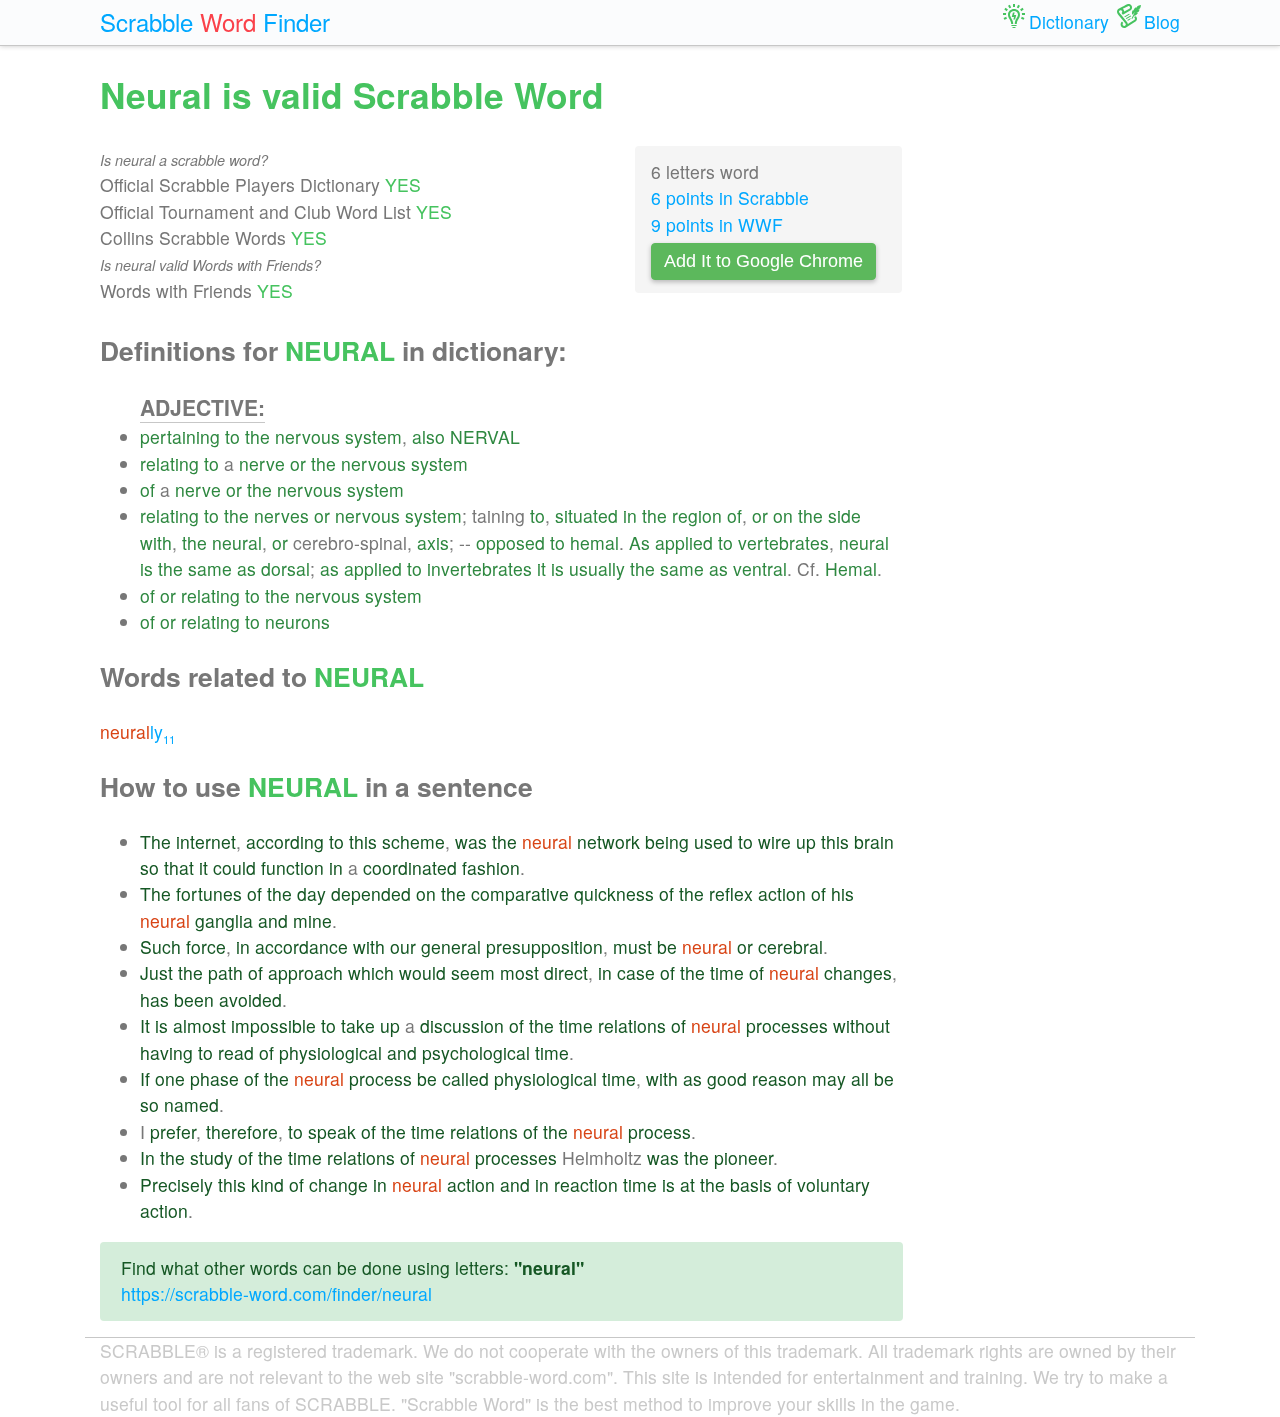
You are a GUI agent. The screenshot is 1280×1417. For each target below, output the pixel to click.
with (156, 542)
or (298, 463)
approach (305, 972)
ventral (760, 568)
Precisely (176, 1184)
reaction (586, 1184)
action (782, 893)
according (285, 841)
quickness (614, 893)
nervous (307, 436)
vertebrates (783, 542)
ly (137, 731)
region (697, 515)
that (179, 867)
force (206, 946)
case (636, 972)
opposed (510, 542)
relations (632, 1025)
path (225, 972)
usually (597, 568)
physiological (330, 1052)
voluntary (833, 1184)
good (727, 1078)
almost (199, 1025)
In (147, 1157)
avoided (250, 999)
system (373, 436)
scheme (413, 841)
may (829, 1078)
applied (684, 542)
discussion (462, 1025)
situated (586, 515)
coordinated (410, 867)
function (292, 867)
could (234, 867)
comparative (520, 893)
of (147, 489)
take (358, 1025)
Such (160, 946)
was (471, 841)
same (210, 568)
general (451, 946)
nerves (281, 515)
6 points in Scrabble (730, 197)
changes (858, 972)
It (145, 1025)
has (154, 999)
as (246, 568)
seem (473, 972)
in (630, 515)
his (842, 893)
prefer (173, 1131)
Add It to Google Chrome (763, 261)
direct (566, 972)
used (713, 841)
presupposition (544, 946)
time (727, 972)
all (860, 1078)
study (211, 1157)
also (428, 436)
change (338, 1184)
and (273, 920)
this (363, 841)
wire (774, 841)
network (608, 841)
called (465, 1078)
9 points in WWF (717, 224)
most (519, 972)
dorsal (285, 568)
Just (156, 972)
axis (433, 542)
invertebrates (479, 568)
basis (751, 1184)
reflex (731, 893)
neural (237, 542)
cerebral (790, 946)
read (236, 1052)
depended (371, 893)
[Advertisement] (1057, 370)
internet (206, 841)
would (422, 972)
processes (787, 1025)
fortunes (209, 893)
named (191, 1104)
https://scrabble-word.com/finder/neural (276, 1293)
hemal (594, 542)
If (145, 1078)
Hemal (851, 568)
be (667, 946)
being (667, 841)
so (149, 867)
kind (267, 1184)
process (380, 1078)
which (371, 972)
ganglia (224, 920)
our (403, 946)
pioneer (743, 1157)
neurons (297, 621)
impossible (273, 1025)
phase (214, 1078)
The (155, 841)
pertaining (180, 436)
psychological (476, 1052)
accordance (301, 946)
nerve (262, 463)
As (639, 542)
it (541, 568)
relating (169, 463)
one (170, 1078)
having (166, 1052)
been (194, 999)
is (146, 568)
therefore (242, 1131)
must (632, 946)
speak (332, 1131)
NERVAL (485, 436)
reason (779, 1078)
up (806, 841)
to (232, 436)
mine (312, 920)
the (257, 436)
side (844, 515)
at (687, 1184)
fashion (491, 867)
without (861, 1025)
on (783, 515)
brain (874, 841)
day (311, 893)
